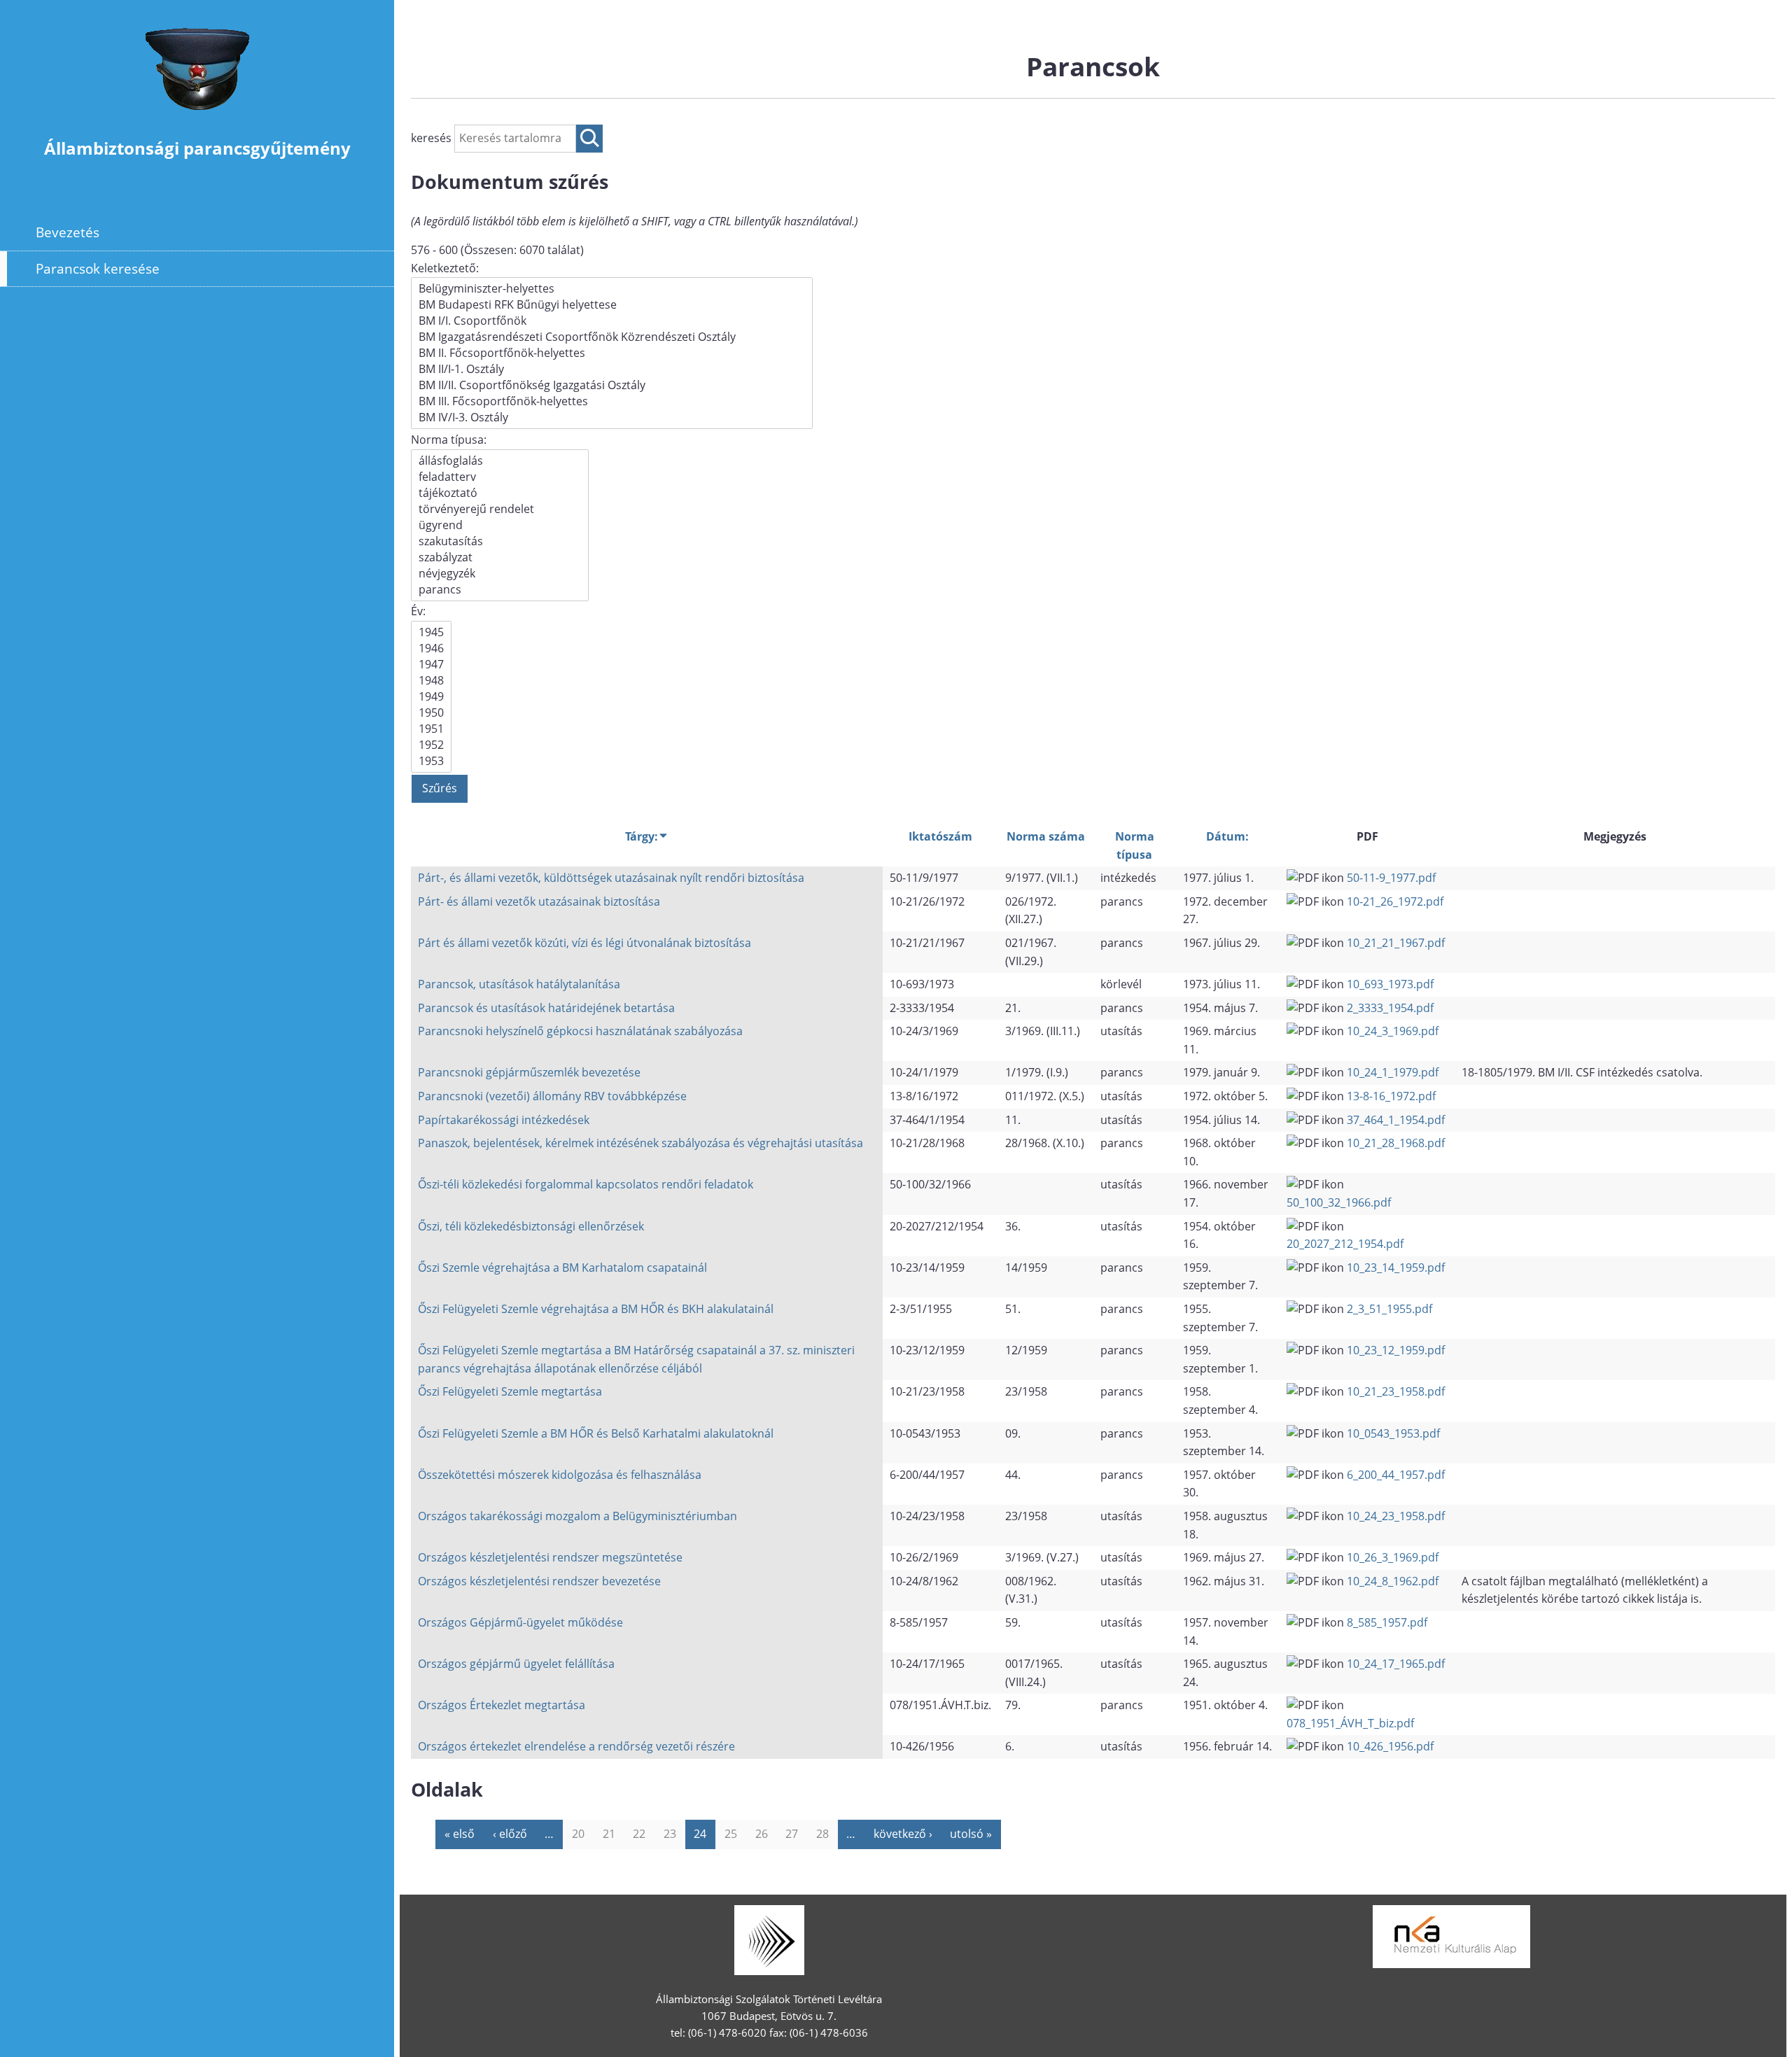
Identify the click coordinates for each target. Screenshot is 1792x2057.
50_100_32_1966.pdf (1339, 1202)
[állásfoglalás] (500, 461)
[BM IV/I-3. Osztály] (612, 417)
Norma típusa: (449, 440)
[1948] (431, 681)
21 (609, 1834)
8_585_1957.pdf (1387, 1622)
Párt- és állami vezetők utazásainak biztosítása (539, 901)
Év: (418, 611)
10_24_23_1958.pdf (1396, 1516)
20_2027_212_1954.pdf (1345, 1244)
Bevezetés (68, 232)
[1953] (431, 761)
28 (822, 1834)
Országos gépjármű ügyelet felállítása (516, 1664)
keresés (433, 138)
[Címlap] (197, 118)
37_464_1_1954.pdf (1396, 1120)
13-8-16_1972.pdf (1391, 1096)
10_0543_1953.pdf (1393, 1433)
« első (460, 1834)
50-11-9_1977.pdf (1391, 878)
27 (792, 1834)
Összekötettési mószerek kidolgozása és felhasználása (560, 1475)
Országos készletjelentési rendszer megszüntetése (550, 1557)
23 (670, 1834)
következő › (903, 1834)
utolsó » (971, 1834)
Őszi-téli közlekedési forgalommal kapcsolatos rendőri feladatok (586, 1184)
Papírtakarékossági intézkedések (504, 1120)
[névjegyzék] (500, 574)
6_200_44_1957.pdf (1396, 1475)
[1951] (431, 729)
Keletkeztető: (445, 268)
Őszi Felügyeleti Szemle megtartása (510, 1391)
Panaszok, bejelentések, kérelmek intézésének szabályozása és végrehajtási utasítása (640, 1143)
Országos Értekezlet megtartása (502, 1705)
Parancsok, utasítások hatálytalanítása (519, 984)
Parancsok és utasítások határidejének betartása (546, 1008)
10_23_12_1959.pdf (1396, 1350)
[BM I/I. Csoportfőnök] (612, 321)
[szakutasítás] (500, 541)
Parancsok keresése (98, 268)
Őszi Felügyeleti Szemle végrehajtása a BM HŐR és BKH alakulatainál (596, 1309)
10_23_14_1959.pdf (1396, 1268)
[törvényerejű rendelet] (500, 509)
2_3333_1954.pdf (1390, 1008)
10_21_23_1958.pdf (1396, 1391)
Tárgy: (642, 836)
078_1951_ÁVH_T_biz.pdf (1350, 1723)
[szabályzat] (500, 557)
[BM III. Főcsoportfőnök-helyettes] (612, 401)
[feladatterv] (500, 477)
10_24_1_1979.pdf (1393, 1072)
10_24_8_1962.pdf (1393, 1581)
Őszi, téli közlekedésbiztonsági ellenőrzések (531, 1226)
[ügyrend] (500, 525)
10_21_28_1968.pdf (1396, 1143)
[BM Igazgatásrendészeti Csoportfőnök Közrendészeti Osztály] (612, 337)
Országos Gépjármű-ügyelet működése (520, 1622)
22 (639, 1834)
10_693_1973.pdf (1390, 984)
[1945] (431, 632)
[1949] (431, 697)
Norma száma (1046, 836)
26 (762, 1834)
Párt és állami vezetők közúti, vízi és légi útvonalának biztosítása (584, 943)
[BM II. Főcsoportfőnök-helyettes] (612, 353)
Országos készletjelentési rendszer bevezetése (539, 1581)
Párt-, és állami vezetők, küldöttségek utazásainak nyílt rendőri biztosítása (611, 878)
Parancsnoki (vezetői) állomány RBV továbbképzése (552, 1096)
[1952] (431, 745)
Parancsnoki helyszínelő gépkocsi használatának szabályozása (580, 1031)
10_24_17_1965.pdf (1396, 1664)
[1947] (431, 665)
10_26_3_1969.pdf (1393, 1557)
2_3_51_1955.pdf (1389, 1309)
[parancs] (500, 590)
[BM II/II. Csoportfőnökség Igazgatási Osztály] (612, 385)
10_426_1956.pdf (1390, 1746)
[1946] (431, 648)
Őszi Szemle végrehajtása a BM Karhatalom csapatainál (562, 1268)
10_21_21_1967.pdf (1396, 943)
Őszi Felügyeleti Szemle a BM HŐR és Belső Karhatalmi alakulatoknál (596, 1433)
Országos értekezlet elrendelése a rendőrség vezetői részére (576, 1746)
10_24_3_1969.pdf (1393, 1031)
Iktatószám (940, 836)
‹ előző (510, 1834)
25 (731, 1834)
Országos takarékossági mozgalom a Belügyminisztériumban (577, 1516)
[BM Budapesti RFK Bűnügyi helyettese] (612, 305)
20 (578, 1834)
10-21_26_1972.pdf (1395, 901)
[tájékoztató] (500, 493)
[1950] (431, 713)
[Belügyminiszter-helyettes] (612, 289)
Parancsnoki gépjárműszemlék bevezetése (529, 1072)
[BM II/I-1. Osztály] (612, 369)
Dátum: (1227, 836)
